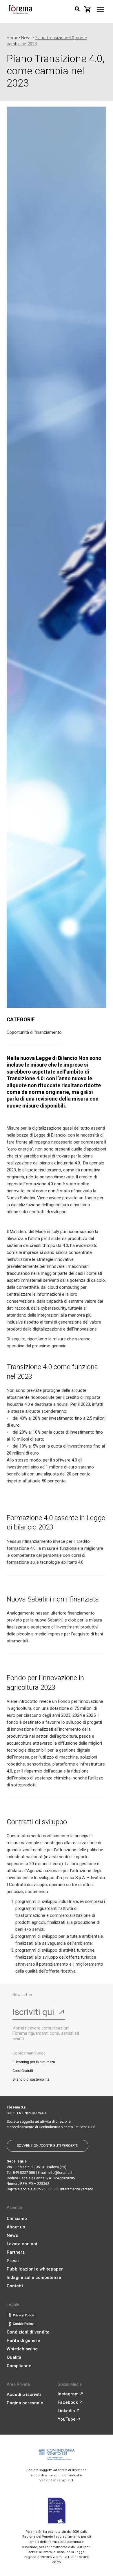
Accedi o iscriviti (24, 2395)
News (12, 2235)
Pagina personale (25, 2403)
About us (16, 2227)
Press (13, 2261)
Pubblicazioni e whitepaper (35, 2269)
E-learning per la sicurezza (34, 2062)
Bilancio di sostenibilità (31, 2079)
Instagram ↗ (70, 2394)
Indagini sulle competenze (34, 2277)
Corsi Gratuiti (23, 2071)
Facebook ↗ (70, 2402)
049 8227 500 (24, 2173)
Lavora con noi (22, 2244)
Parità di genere (23, 2340)
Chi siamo (17, 2219)
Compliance (19, 2366)
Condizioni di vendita (28, 2332)
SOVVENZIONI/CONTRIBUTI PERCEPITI (48, 2146)
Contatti (15, 2286)
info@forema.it (60, 2173)
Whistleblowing (22, 2349)
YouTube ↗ (69, 2419)
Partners (16, 2252)
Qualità (14, 2357)
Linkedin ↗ (69, 2411)
